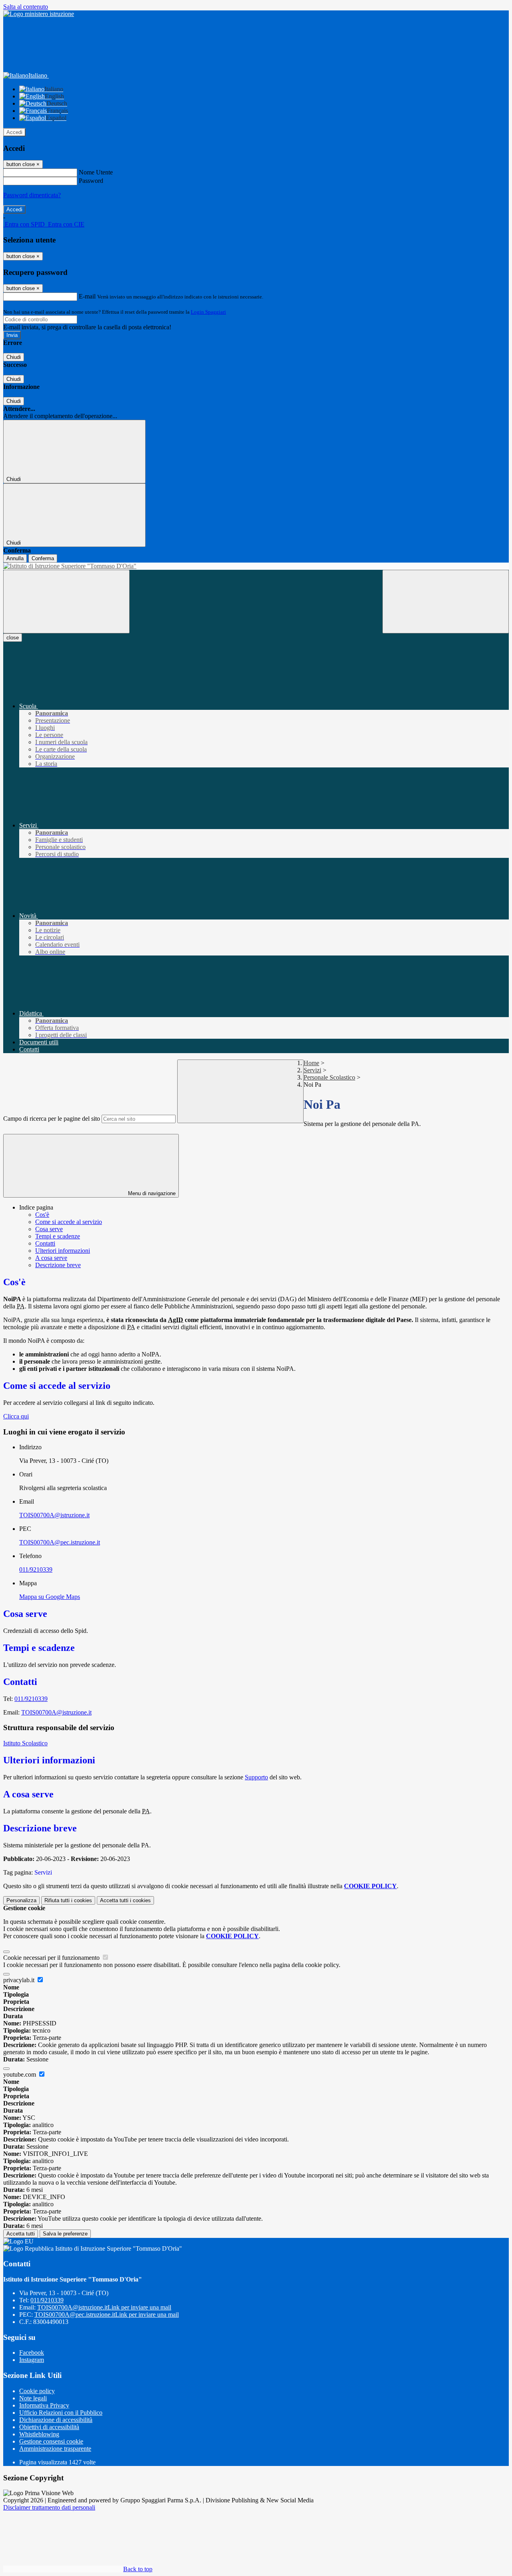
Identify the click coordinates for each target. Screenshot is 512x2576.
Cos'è (42, 1215)
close (13, 638)
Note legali (33, 2398)
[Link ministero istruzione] (39, 14)
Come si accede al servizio (69, 1222)
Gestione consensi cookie (51, 2441)
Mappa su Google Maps (50, 1597)
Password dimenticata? (32, 195)
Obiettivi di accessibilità (49, 2427)
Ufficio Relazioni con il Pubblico (61, 2413)
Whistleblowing (39, 2434)
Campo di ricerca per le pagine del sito (52, 1119)
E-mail (87, 296)
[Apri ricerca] (446, 602)
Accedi (14, 132)
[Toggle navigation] (66, 602)
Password (91, 181)
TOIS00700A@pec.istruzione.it (60, 1542)
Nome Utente (96, 172)
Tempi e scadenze (58, 1236)
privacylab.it (20, 1980)
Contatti (45, 1243)
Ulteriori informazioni (63, 1251)
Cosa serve (49, 1229)
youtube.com (20, 2074)
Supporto (256, 1777)
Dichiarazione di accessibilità (56, 2420)
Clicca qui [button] (16, 1416)
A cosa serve (51, 1258)
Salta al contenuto (26, 7)
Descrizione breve (58, 1265)
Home (311, 1063)
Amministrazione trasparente (55, 2449)
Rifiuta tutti (68, 1900)
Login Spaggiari (208, 312)
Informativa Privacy (44, 2405)
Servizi (312, 1070)
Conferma (43, 558)
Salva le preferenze (65, 2234)
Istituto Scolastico (25, 1743)
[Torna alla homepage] (256, 566)
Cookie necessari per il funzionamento (52, 1958)
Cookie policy (37, 2391)
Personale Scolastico (329, 1077)
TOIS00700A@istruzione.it (54, 1515)
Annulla (15, 558)
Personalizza (21, 1900)
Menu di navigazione (151, 1193)
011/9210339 (36, 1569)
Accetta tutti (125, 1900)
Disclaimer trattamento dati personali (49, 2507)
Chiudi (14, 357)
